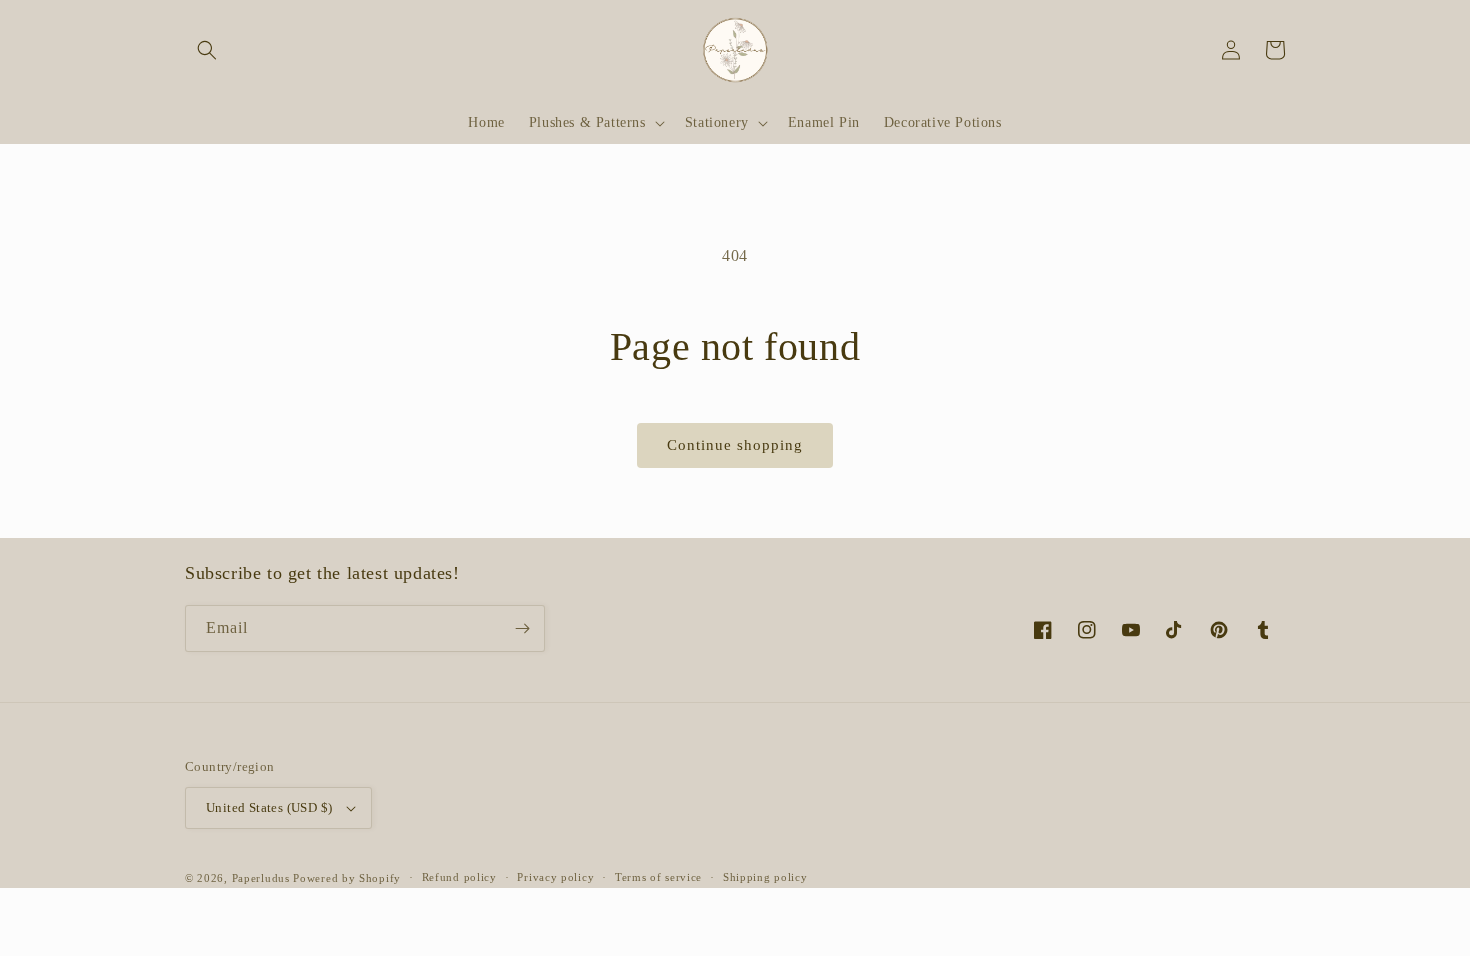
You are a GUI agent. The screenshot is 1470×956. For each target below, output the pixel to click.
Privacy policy (555, 877)
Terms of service (658, 877)
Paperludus (261, 878)
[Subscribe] (522, 628)
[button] (207, 50)
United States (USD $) (269, 807)
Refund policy (459, 877)
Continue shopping (735, 445)
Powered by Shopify (347, 878)
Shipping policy (765, 877)
